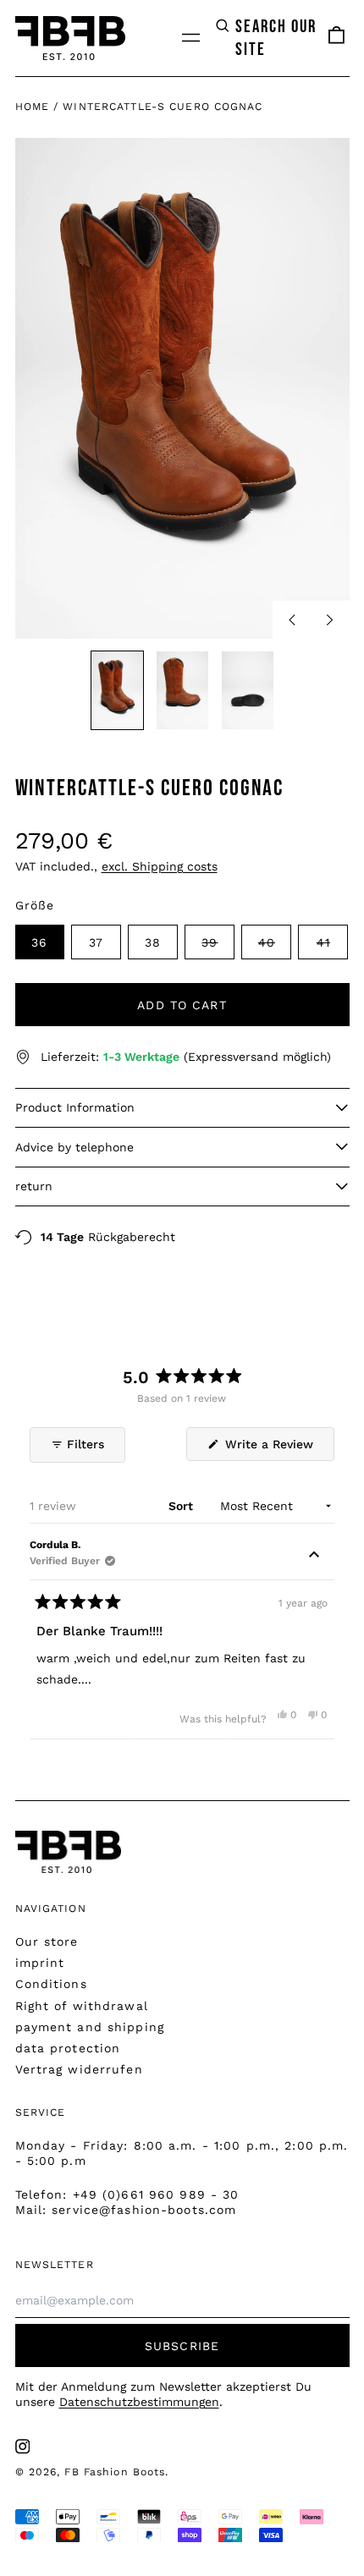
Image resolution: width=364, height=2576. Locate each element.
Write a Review (278, 1449)
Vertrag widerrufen (79, 2069)
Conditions (51, 1984)
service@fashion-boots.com (144, 2210)
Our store (47, 1942)
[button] (267, 38)
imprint (40, 1963)
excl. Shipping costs (160, 866)
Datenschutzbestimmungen (139, 2402)
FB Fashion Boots (115, 2472)
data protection (68, 2048)
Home (32, 107)
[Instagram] (23, 2447)
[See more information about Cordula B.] (314, 1557)
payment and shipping (90, 2027)
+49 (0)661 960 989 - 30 (156, 2194)
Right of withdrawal (82, 2006)
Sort (182, 1506)
